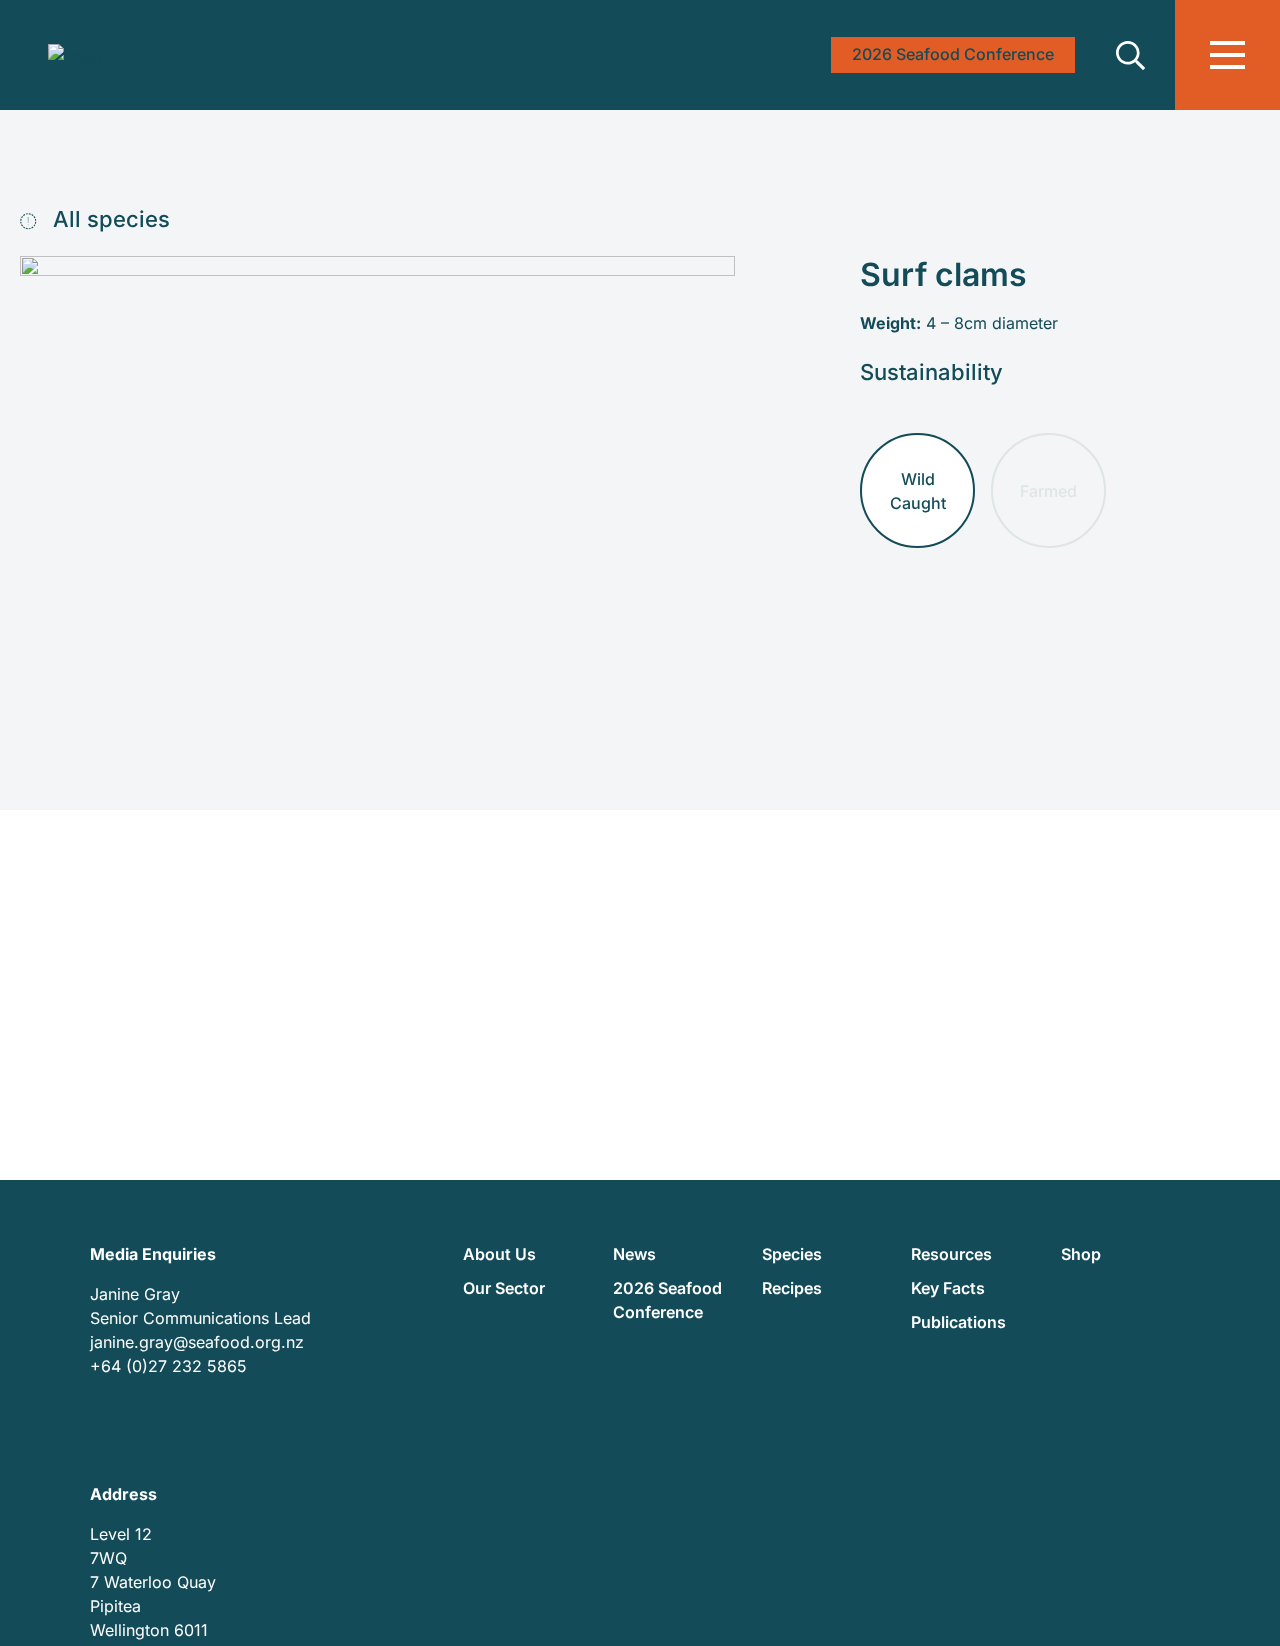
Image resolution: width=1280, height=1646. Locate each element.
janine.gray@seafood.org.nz (197, 1342)
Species (792, 1254)
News (634, 1254)
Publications (958, 1322)
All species (108, 219)
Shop (1081, 1254)
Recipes (792, 1288)
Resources (951, 1254)
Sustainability (931, 372)
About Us (499, 1254)
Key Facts (948, 1288)
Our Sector (504, 1288)
